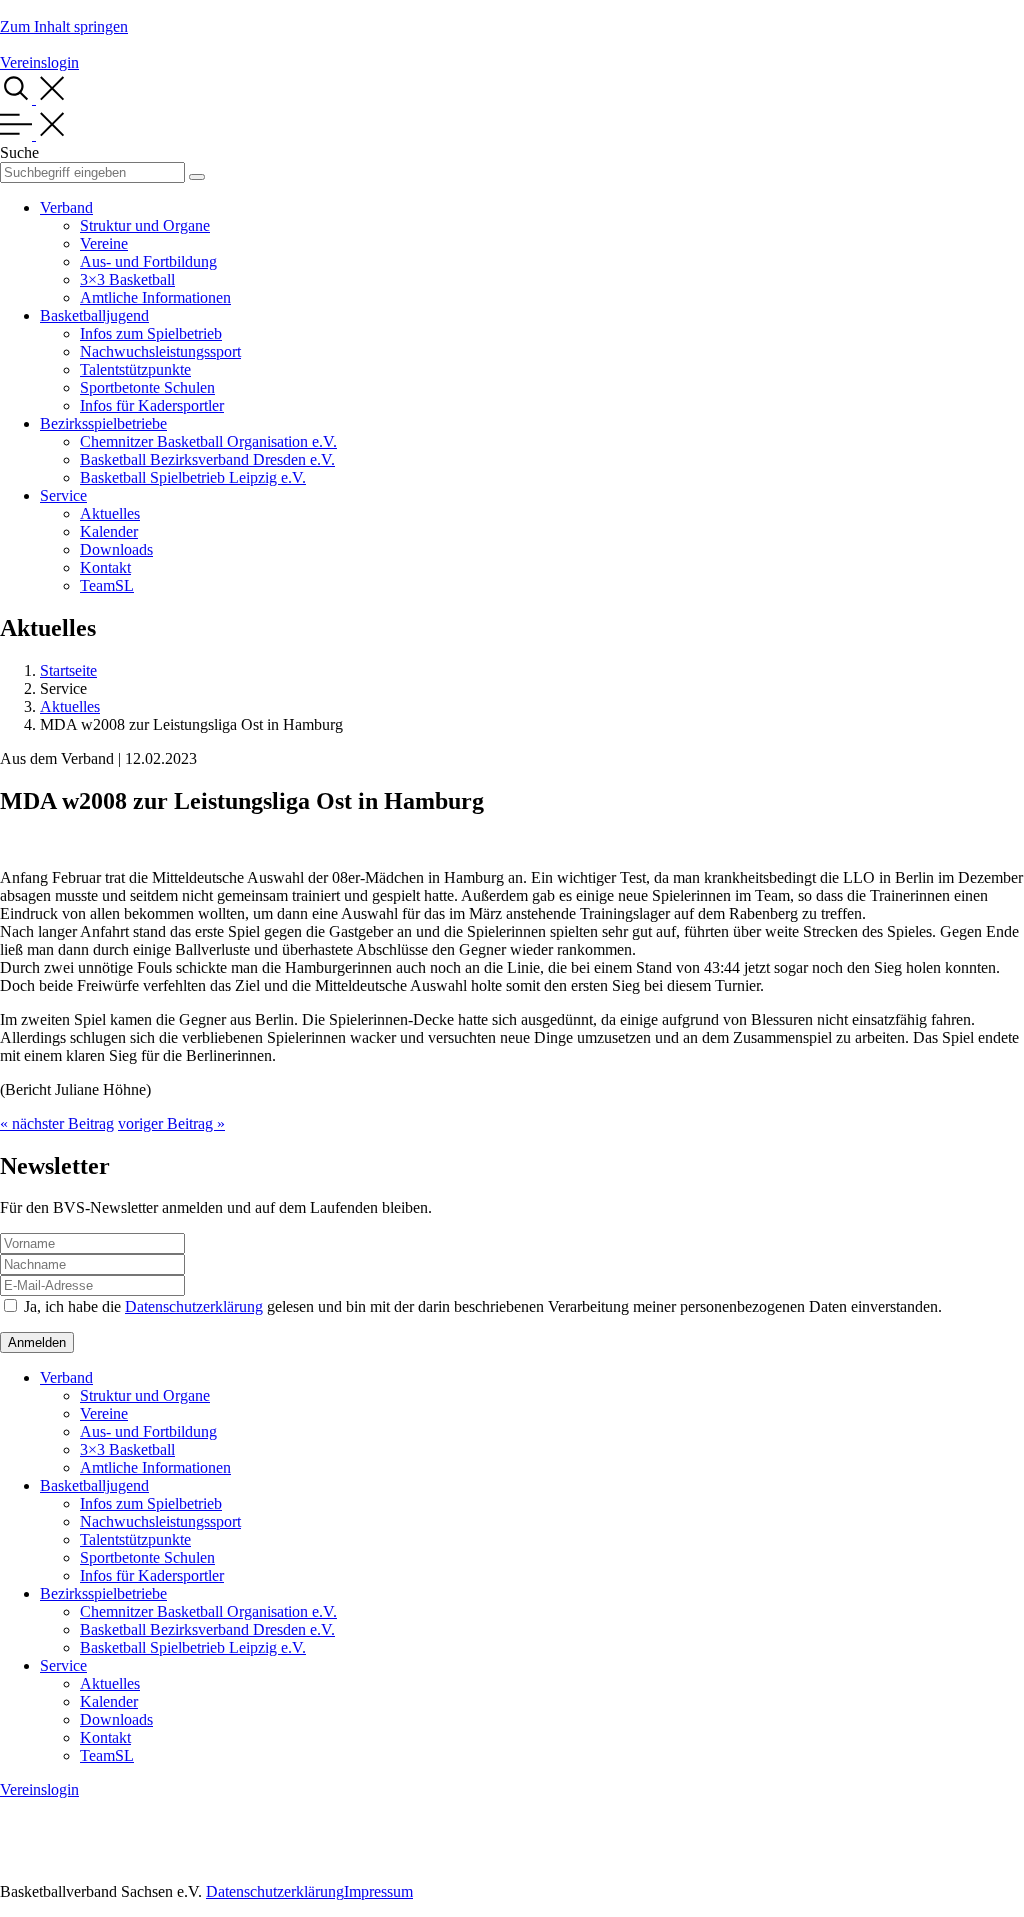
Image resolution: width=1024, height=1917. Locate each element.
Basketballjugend (94, 315)
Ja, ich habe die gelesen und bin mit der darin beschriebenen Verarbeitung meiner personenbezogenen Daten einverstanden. (483, 1306)
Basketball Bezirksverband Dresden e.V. (207, 459)
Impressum (378, 1891)
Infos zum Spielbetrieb (151, 333)
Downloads (116, 549)
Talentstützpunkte (135, 369)
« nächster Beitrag (57, 1123)
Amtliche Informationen (155, 297)
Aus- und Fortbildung (148, 261)
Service (63, 495)
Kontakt (105, 567)
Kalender (109, 531)
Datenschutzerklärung (194, 1306)
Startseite (68, 670)
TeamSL (107, 585)
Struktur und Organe (145, 225)
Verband (66, 207)
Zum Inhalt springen (64, 26)
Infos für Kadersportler (152, 405)
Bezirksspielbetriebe (103, 423)
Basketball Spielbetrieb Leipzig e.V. (193, 477)
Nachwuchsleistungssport (160, 351)
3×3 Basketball (127, 279)
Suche (19, 152)
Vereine (104, 243)
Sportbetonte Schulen (147, 387)
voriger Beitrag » (171, 1123)
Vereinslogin (39, 62)
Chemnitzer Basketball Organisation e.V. (208, 441)
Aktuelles (110, 513)
